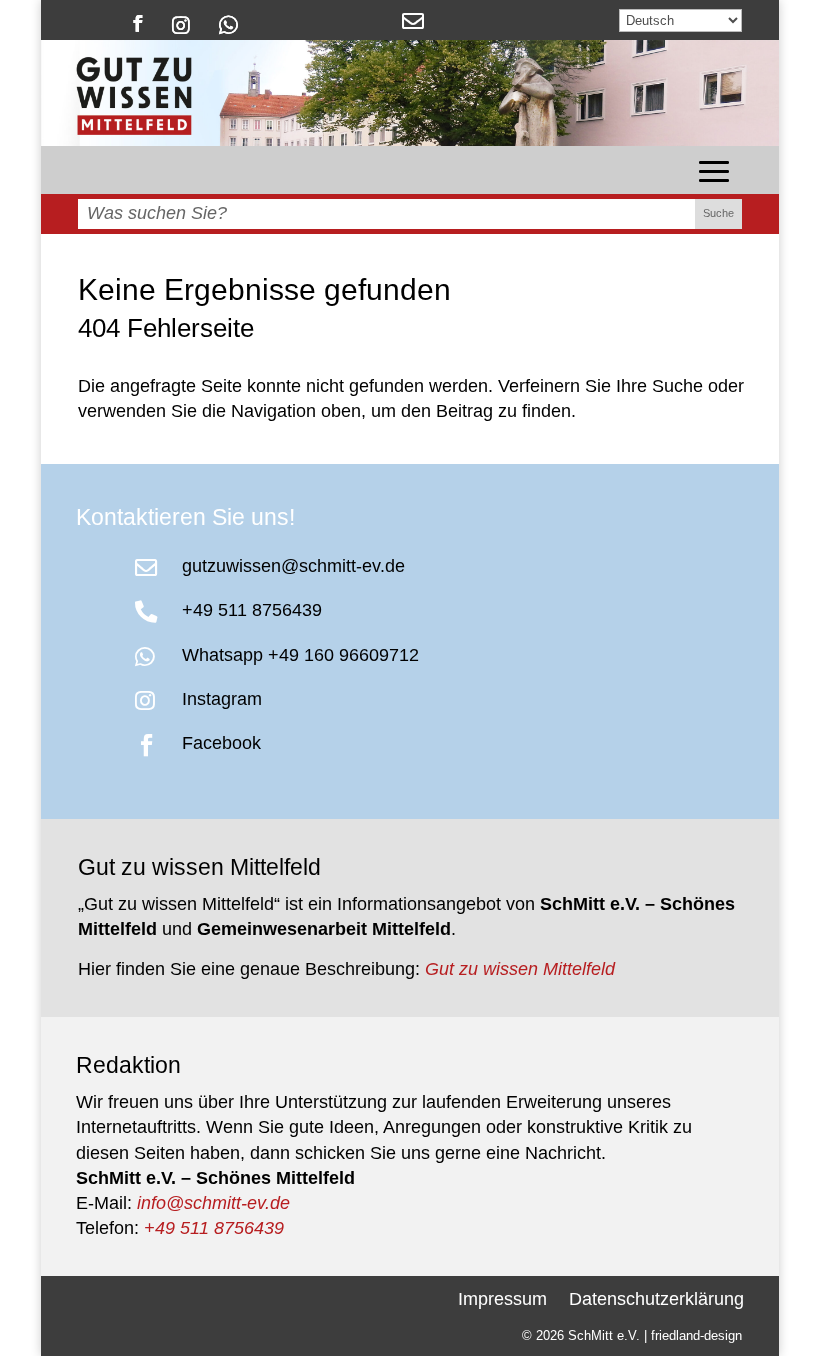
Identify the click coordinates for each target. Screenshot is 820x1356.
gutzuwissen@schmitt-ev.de (293, 566)
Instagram (222, 699)
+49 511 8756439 (252, 610)
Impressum (502, 1297)
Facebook (221, 743)
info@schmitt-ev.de (213, 1203)
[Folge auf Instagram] (181, 23)
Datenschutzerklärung (656, 1297)
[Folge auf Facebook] (138, 23)
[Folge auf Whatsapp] (228, 23)
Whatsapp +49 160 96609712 (300, 655)
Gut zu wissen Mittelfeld (520, 969)
